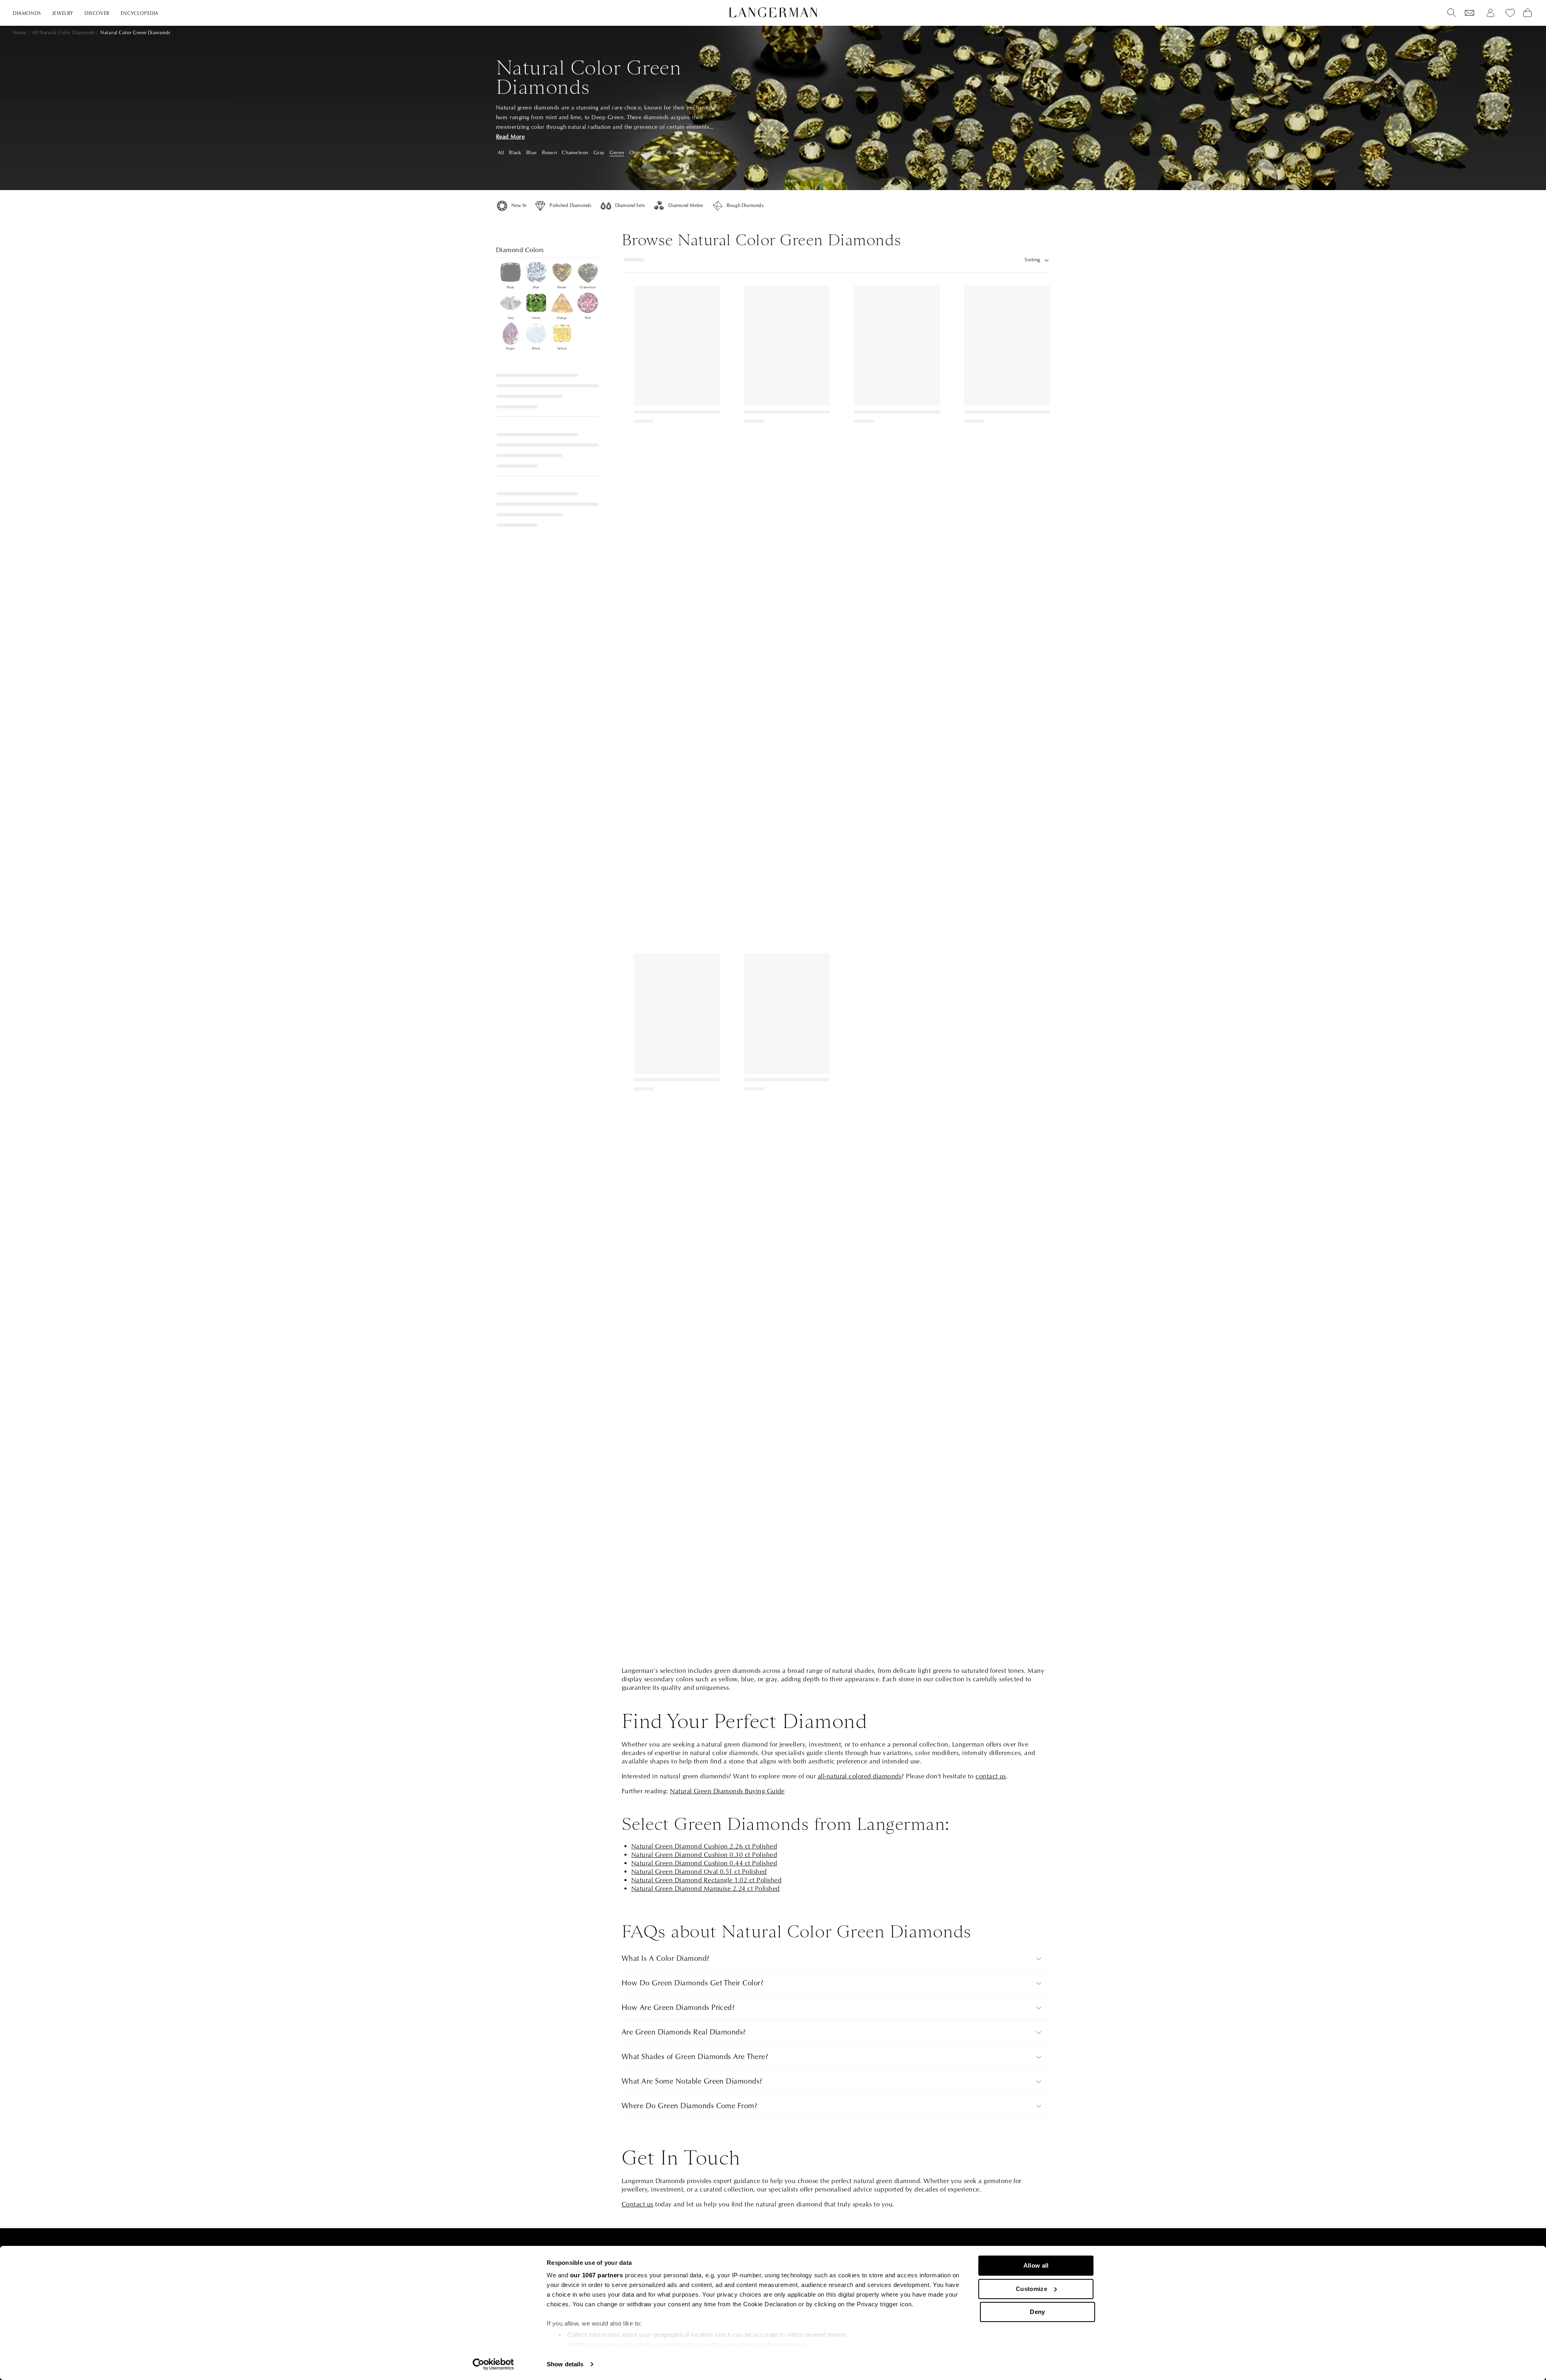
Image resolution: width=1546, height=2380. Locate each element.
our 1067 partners (597, 2275)
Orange (638, 153)
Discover (97, 13)
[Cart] (1527, 13)
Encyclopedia (140, 13)
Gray (599, 153)
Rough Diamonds (745, 206)
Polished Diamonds (570, 206)
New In (519, 206)
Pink (657, 153)
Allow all (1036, 2265)
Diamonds (27, 13)
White (693, 153)
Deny (1037, 2312)
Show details (565, 2364)
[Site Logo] (773, 12)
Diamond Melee (686, 206)
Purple (674, 153)
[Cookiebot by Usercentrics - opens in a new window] (493, 2364)
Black (515, 153)
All (501, 153)
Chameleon (575, 153)
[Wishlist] (1470, 13)
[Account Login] (1490, 13)
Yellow (713, 153)
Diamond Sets (630, 206)
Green (617, 153)
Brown (549, 153)
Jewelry (63, 13)
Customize (1031, 2289)
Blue (531, 153)
